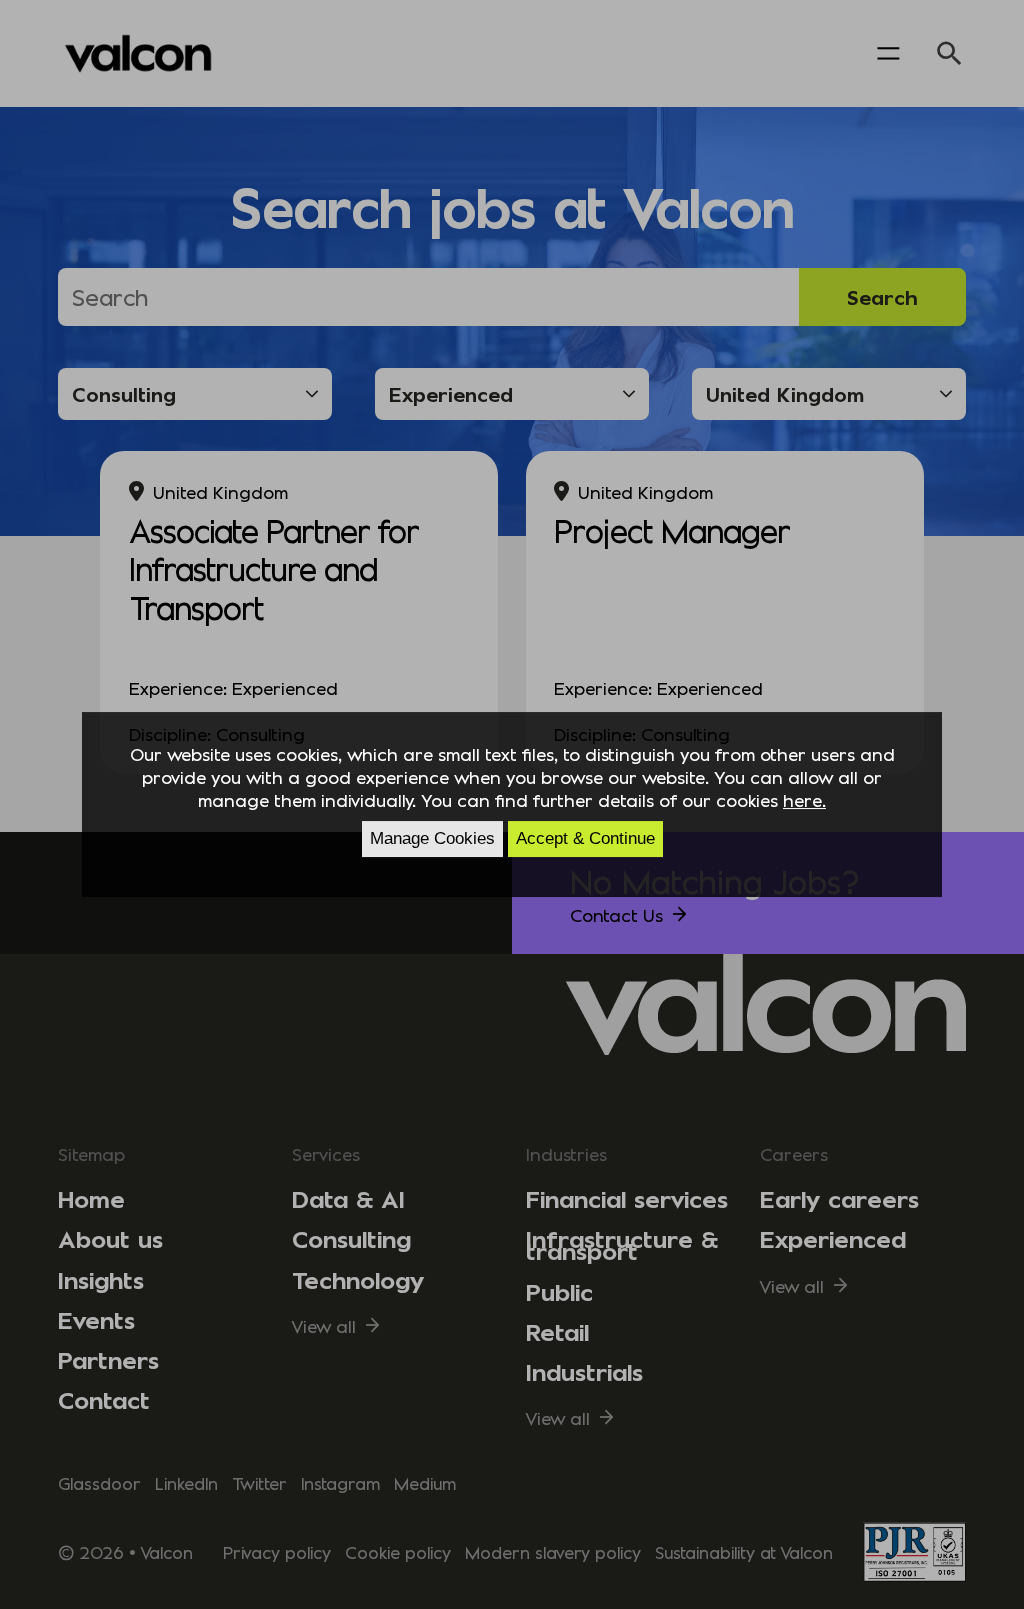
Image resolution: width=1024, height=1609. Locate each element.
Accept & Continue (585, 838)
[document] (512, 805)
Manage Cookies (432, 838)
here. (804, 799)
